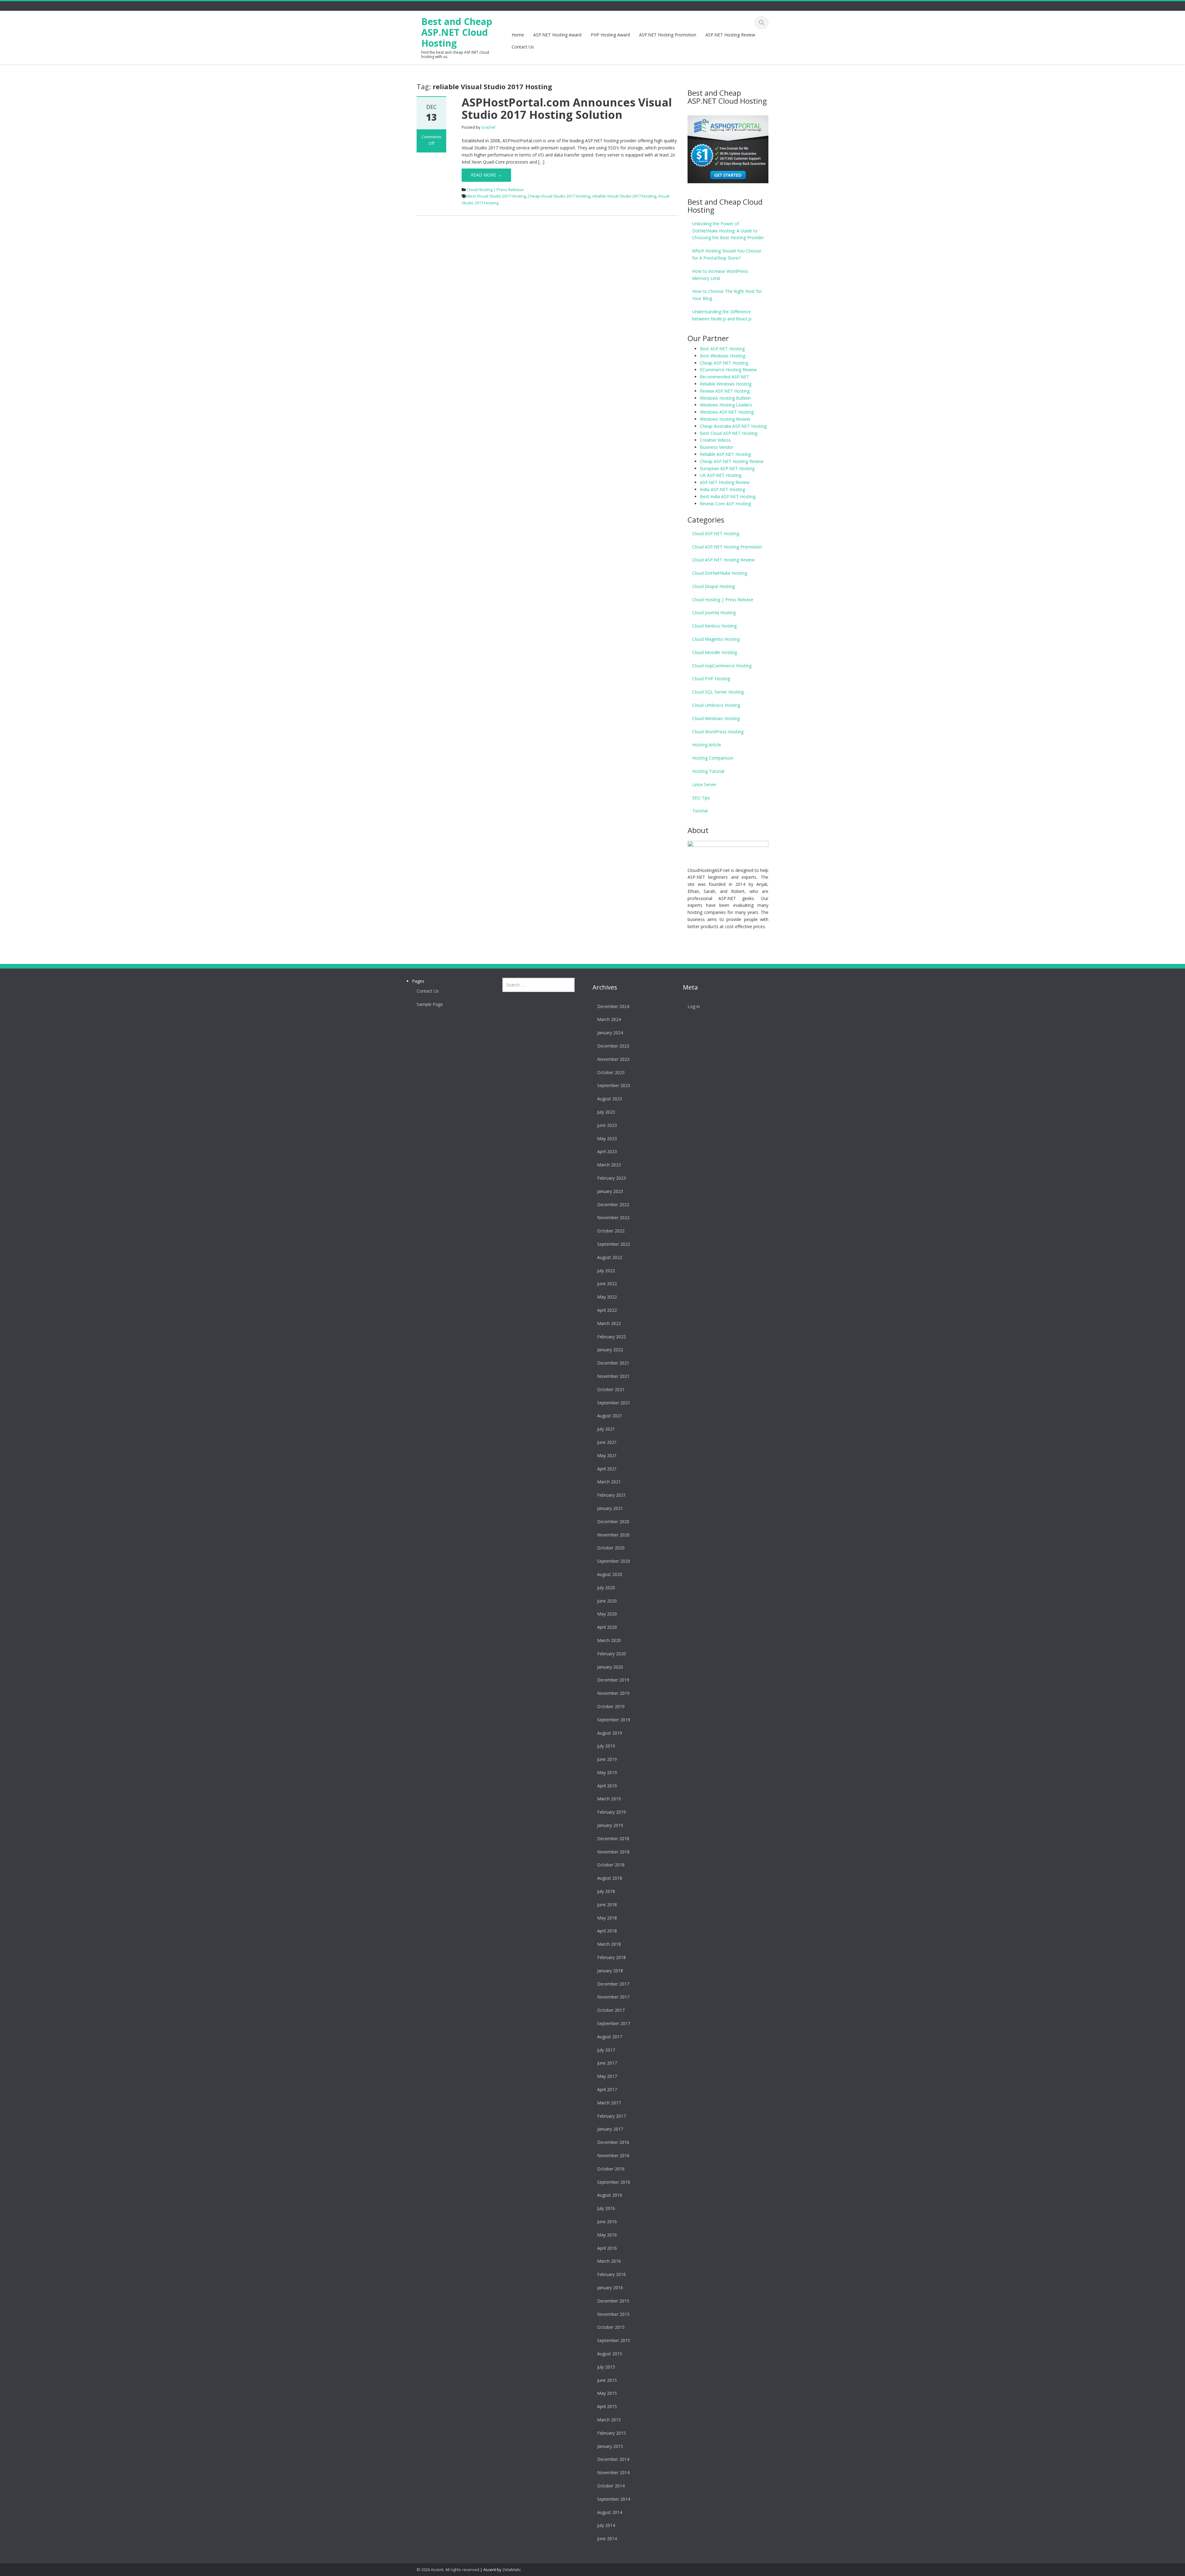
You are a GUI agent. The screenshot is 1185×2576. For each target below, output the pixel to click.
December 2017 (613, 1984)
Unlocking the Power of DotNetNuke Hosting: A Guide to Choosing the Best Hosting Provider (728, 231)
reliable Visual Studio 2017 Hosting (624, 196)
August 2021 (610, 1416)
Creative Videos (715, 440)
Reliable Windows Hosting (726, 384)
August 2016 (610, 2195)
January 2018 (610, 1971)
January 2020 (610, 1667)
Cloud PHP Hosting (711, 679)
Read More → (486, 175)
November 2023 (613, 1059)
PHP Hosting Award (610, 35)
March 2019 (609, 1799)
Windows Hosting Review (725, 419)
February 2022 (611, 1337)
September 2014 (614, 2499)
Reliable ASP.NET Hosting (725, 454)
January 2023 (610, 1191)
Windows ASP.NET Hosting (727, 412)
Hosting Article (707, 745)
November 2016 (613, 2155)
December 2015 (613, 2301)
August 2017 (610, 2037)
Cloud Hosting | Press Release (495, 190)
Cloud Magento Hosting (716, 639)
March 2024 (609, 1019)
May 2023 (607, 1138)
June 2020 (607, 1601)
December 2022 (613, 1205)
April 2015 (607, 2406)
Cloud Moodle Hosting (715, 652)
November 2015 (613, 2314)
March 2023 (609, 1165)
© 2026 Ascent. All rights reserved (448, 2570)
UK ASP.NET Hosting (721, 475)
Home (518, 35)
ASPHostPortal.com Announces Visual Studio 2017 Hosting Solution (567, 108)
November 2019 (613, 1693)
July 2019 (606, 1746)
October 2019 (611, 1706)
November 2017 (613, 1997)
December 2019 (613, 1680)
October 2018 (611, 1865)
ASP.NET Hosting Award (557, 35)
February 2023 (611, 1178)
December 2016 (613, 2142)
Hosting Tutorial (708, 771)
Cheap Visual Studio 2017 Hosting (559, 196)
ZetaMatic (512, 2570)
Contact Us (523, 47)
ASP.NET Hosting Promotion (668, 35)
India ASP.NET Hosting (722, 489)
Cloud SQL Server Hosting (718, 692)
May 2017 (607, 2076)
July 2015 (606, 2367)
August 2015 (610, 2354)
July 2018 (606, 1891)
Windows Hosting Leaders (726, 405)
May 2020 (607, 1614)
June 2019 (607, 1759)
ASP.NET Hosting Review (730, 35)
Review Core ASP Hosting (725, 504)
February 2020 (611, 1654)
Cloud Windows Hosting (716, 718)
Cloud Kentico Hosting (714, 626)
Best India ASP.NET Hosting (728, 496)
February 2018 (611, 1957)
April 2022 (607, 1310)
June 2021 (607, 1442)
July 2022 (606, 1271)
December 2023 (613, 1046)
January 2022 (610, 1350)
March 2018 (609, 1944)
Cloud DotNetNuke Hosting (720, 573)
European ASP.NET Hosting (727, 468)
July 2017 (606, 2050)
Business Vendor (717, 447)
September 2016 (614, 2182)
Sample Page (430, 1004)
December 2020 (613, 1521)
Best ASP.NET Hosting (722, 349)
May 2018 (607, 1918)
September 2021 (614, 1403)
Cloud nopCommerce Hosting (722, 666)
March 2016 (609, 2261)
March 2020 (609, 1640)
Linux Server (704, 784)
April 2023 (607, 1151)
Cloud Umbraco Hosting (716, 705)
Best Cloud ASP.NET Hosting (729, 433)
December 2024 (613, 1006)
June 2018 (607, 1905)
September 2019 (614, 1720)
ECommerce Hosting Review (728, 370)
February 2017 (611, 2116)
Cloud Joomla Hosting (714, 613)
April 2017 (607, 2089)
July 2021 (606, 1429)
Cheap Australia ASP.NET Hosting (733, 426)
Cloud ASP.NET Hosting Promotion (727, 547)
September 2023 (614, 1085)
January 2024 (610, 1033)
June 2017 (607, 2063)
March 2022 (609, 1323)
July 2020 (606, 1588)
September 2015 (614, 2340)
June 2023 (607, 1125)
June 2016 (607, 2222)
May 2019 (607, 1772)
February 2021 (611, 1495)
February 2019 (611, 1812)
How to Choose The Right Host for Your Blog (727, 295)
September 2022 (614, 1244)
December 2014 (613, 2459)
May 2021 (607, 1455)
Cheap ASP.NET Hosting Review (732, 461)
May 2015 (607, 2393)
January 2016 (610, 2288)
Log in (694, 1006)
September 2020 (614, 1561)
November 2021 (613, 1376)
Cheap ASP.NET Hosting (724, 363)
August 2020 (610, 1574)
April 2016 (607, 2248)
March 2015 (609, 2420)
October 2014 (611, 2486)
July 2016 (606, 2208)
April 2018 (607, 1931)
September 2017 (614, 2023)
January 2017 (610, 2129)
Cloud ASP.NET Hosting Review (723, 560)
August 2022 (610, 1257)
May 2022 (607, 1297)
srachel (488, 127)
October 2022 (611, 1231)
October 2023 (611, 1072)
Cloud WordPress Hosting (718, 732)
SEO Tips (701, 798)
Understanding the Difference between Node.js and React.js (722, 315)
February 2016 (611, 2274)
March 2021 (609, 1482)
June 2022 (607, 1284)
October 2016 (611, 2169)
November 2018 (613, 1852)
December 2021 (613, 1363)
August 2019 (610, 1733)
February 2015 (611, 2433)
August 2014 (610, 2512)
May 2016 (607, 2235)
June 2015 (607, 2380)
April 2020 (607, 1627)
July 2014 (606, 2525)
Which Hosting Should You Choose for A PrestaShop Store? (727, 254)
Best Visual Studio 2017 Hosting (497, 196)
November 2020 (613, 1535)
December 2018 (613, 1838)
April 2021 (607, 1469)
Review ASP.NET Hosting (725, 391)
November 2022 (613, 1217)
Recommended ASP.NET (725, 377)
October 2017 (611, 2010)
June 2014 (607, 2538)
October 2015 (611, 2327)
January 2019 (610, 1825)
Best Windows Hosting (723, 356)
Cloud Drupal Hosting (713, 586)
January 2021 (610, 1508)
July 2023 (606, 1112)
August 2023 (610, 1099)
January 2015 (610, 2446)
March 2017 (609, 2103)
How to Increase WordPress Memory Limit (720, 275)
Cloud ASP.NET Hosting (716, 534)
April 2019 (607, 1786)
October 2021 (611, 1389)
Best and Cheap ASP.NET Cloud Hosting (457, 32)
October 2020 (611, 1548)
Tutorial (700, 811)
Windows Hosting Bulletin (725, 398)
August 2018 (610, 1878)
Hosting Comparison (713, 758)
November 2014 (613, 2472)
